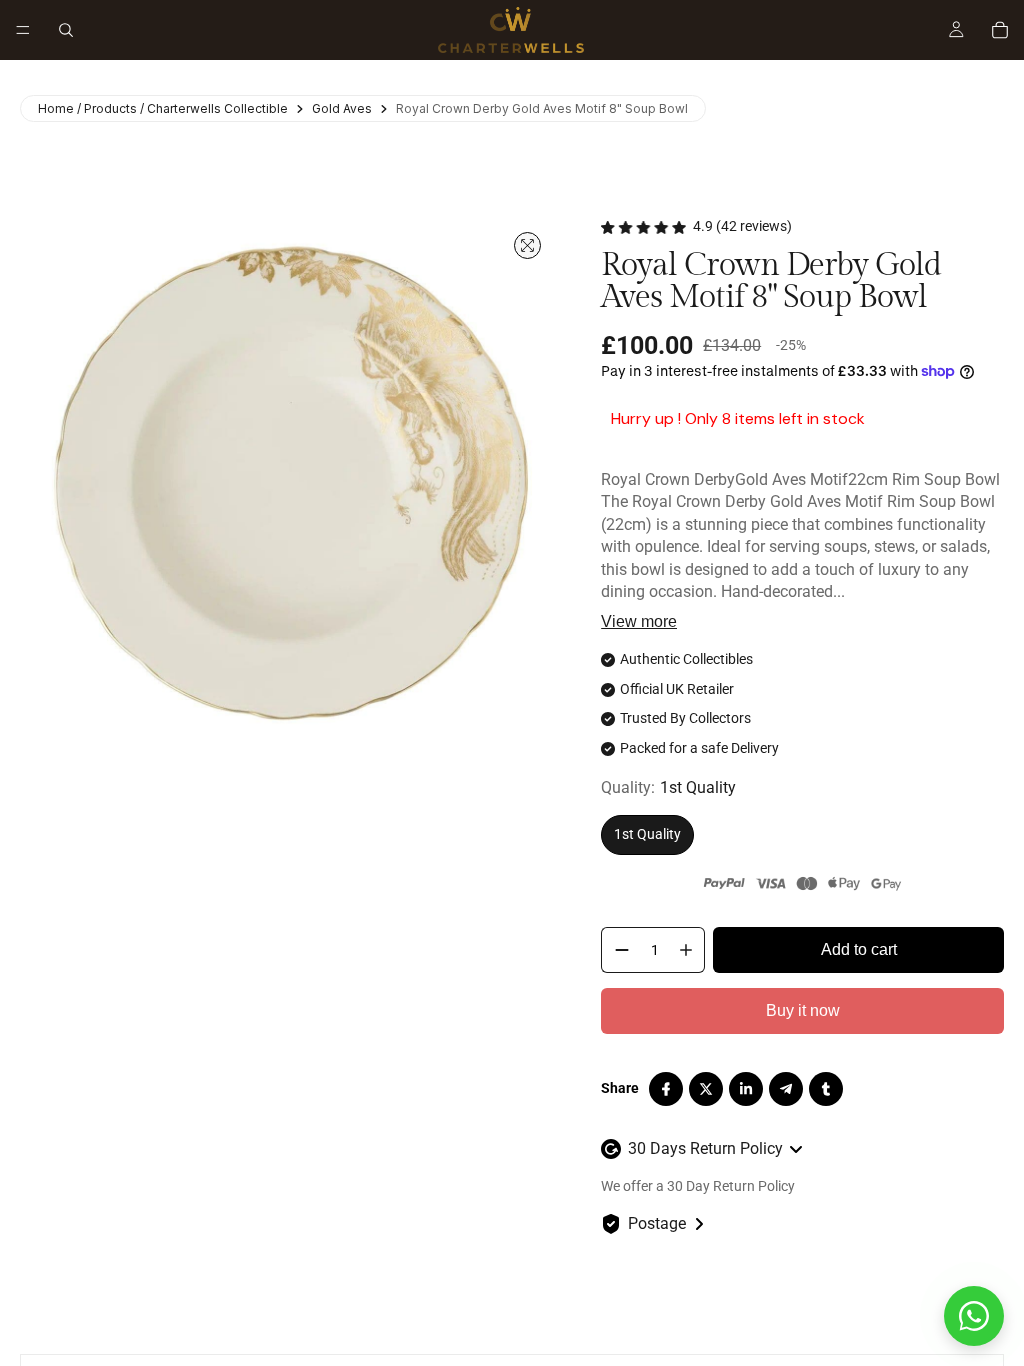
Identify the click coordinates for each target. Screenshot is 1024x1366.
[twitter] (706, 1089)
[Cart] (1000, 30)
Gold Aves (342, 108)
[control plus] (690, 950)
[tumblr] (826, 1089)
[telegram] (786, 1089)
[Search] (66, 30)
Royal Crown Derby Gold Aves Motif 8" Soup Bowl (542, 108)
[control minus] (618, 950)
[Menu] (23, 30)
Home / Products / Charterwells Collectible (163, 108)
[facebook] (666, 1089)
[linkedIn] (746, 1089)
